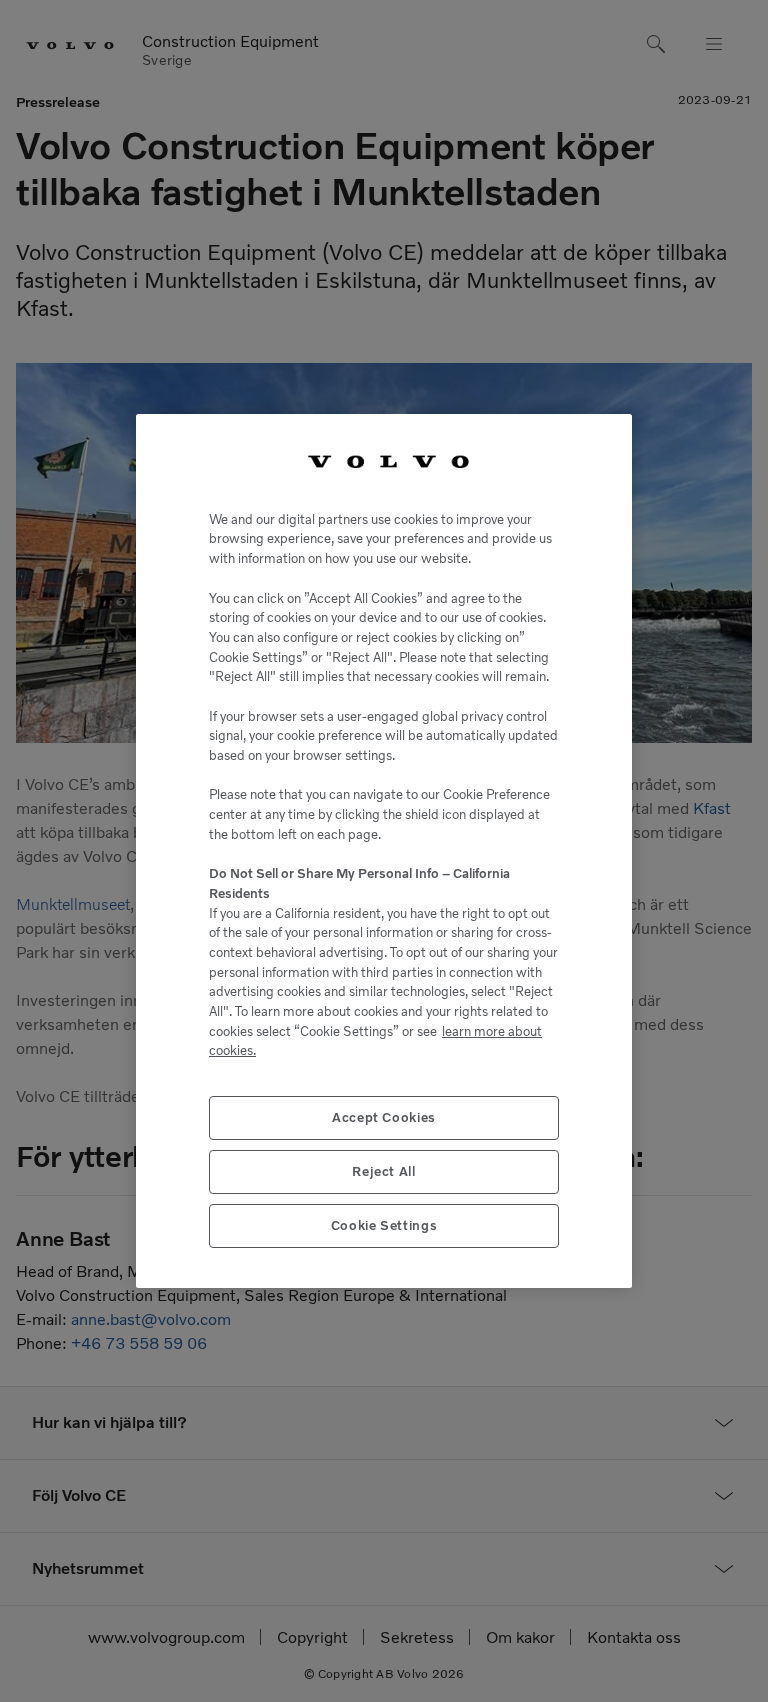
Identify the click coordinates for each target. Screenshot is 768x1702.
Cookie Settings (384, 1225)
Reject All (384, 1171)
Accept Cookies (384, 1117)
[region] (384, 851)
